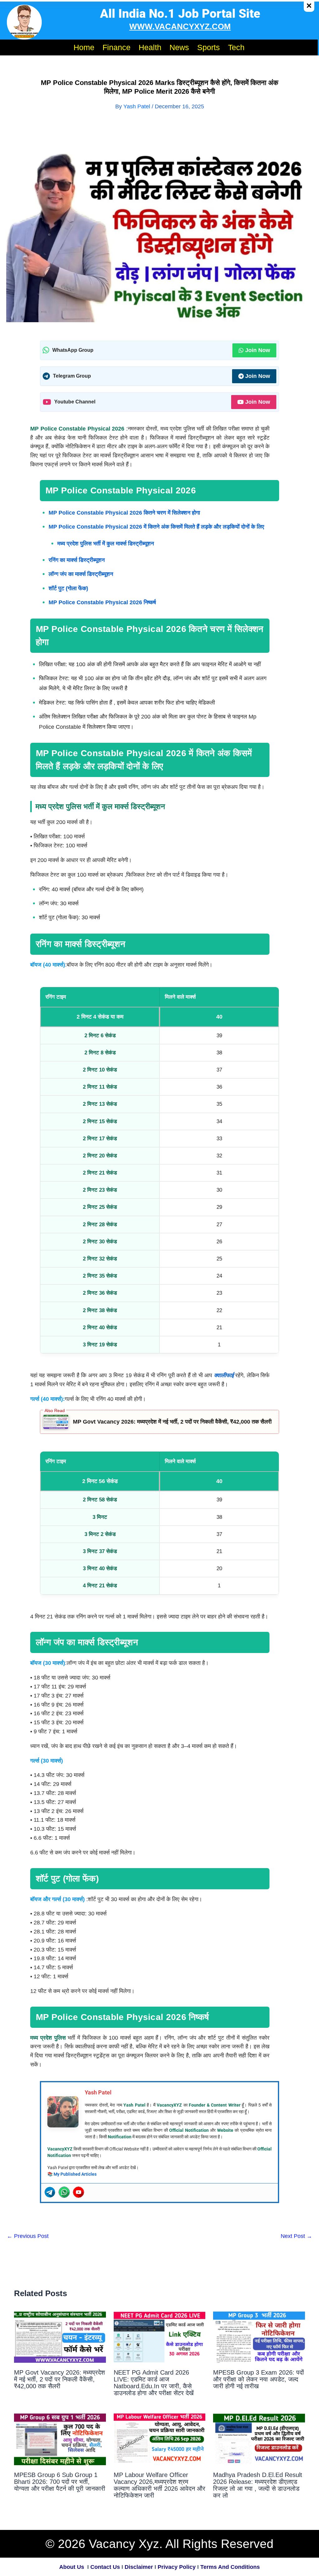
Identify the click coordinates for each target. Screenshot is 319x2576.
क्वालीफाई (224, 1375)
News (179, 47)
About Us (72, 2567)
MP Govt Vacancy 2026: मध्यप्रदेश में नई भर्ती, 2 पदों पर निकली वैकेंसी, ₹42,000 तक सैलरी (172, 1422)
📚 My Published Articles (72, 2174)
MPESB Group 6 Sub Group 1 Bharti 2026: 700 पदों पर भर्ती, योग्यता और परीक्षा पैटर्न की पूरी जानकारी (60, 2482)
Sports (209, 47)
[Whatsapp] (64, 2192)
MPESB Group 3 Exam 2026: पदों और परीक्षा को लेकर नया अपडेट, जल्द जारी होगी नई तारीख (259, 2379)
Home (84, 47)
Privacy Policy (177, 2567)
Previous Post (28, 2236)
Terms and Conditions (230, 2567)
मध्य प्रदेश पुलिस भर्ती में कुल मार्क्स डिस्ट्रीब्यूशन (106, 544)
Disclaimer (139, 2567)
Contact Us (105, 2567)
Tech (236, 47)
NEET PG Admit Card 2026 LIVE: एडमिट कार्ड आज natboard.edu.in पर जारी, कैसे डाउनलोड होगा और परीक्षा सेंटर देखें (154, 2383)
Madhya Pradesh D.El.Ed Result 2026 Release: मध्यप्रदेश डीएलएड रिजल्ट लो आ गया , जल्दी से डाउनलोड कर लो (258, 2485)
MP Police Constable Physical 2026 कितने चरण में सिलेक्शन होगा (124, 513)
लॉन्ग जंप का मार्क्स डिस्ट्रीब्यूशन (81, 574)
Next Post (296, 2236)
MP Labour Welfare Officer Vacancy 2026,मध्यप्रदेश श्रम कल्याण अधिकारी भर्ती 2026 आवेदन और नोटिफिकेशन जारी (159, 2485)
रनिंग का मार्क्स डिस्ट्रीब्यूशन (77, 560)
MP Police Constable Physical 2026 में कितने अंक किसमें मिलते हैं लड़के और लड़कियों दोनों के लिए (156, 527)
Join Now (258, 350)
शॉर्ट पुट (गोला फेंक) (68, 588)
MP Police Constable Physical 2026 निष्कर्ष (102, 602)
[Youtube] (79, 2192)
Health (150, 47)
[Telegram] (50, 2192)
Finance (117, 47)
